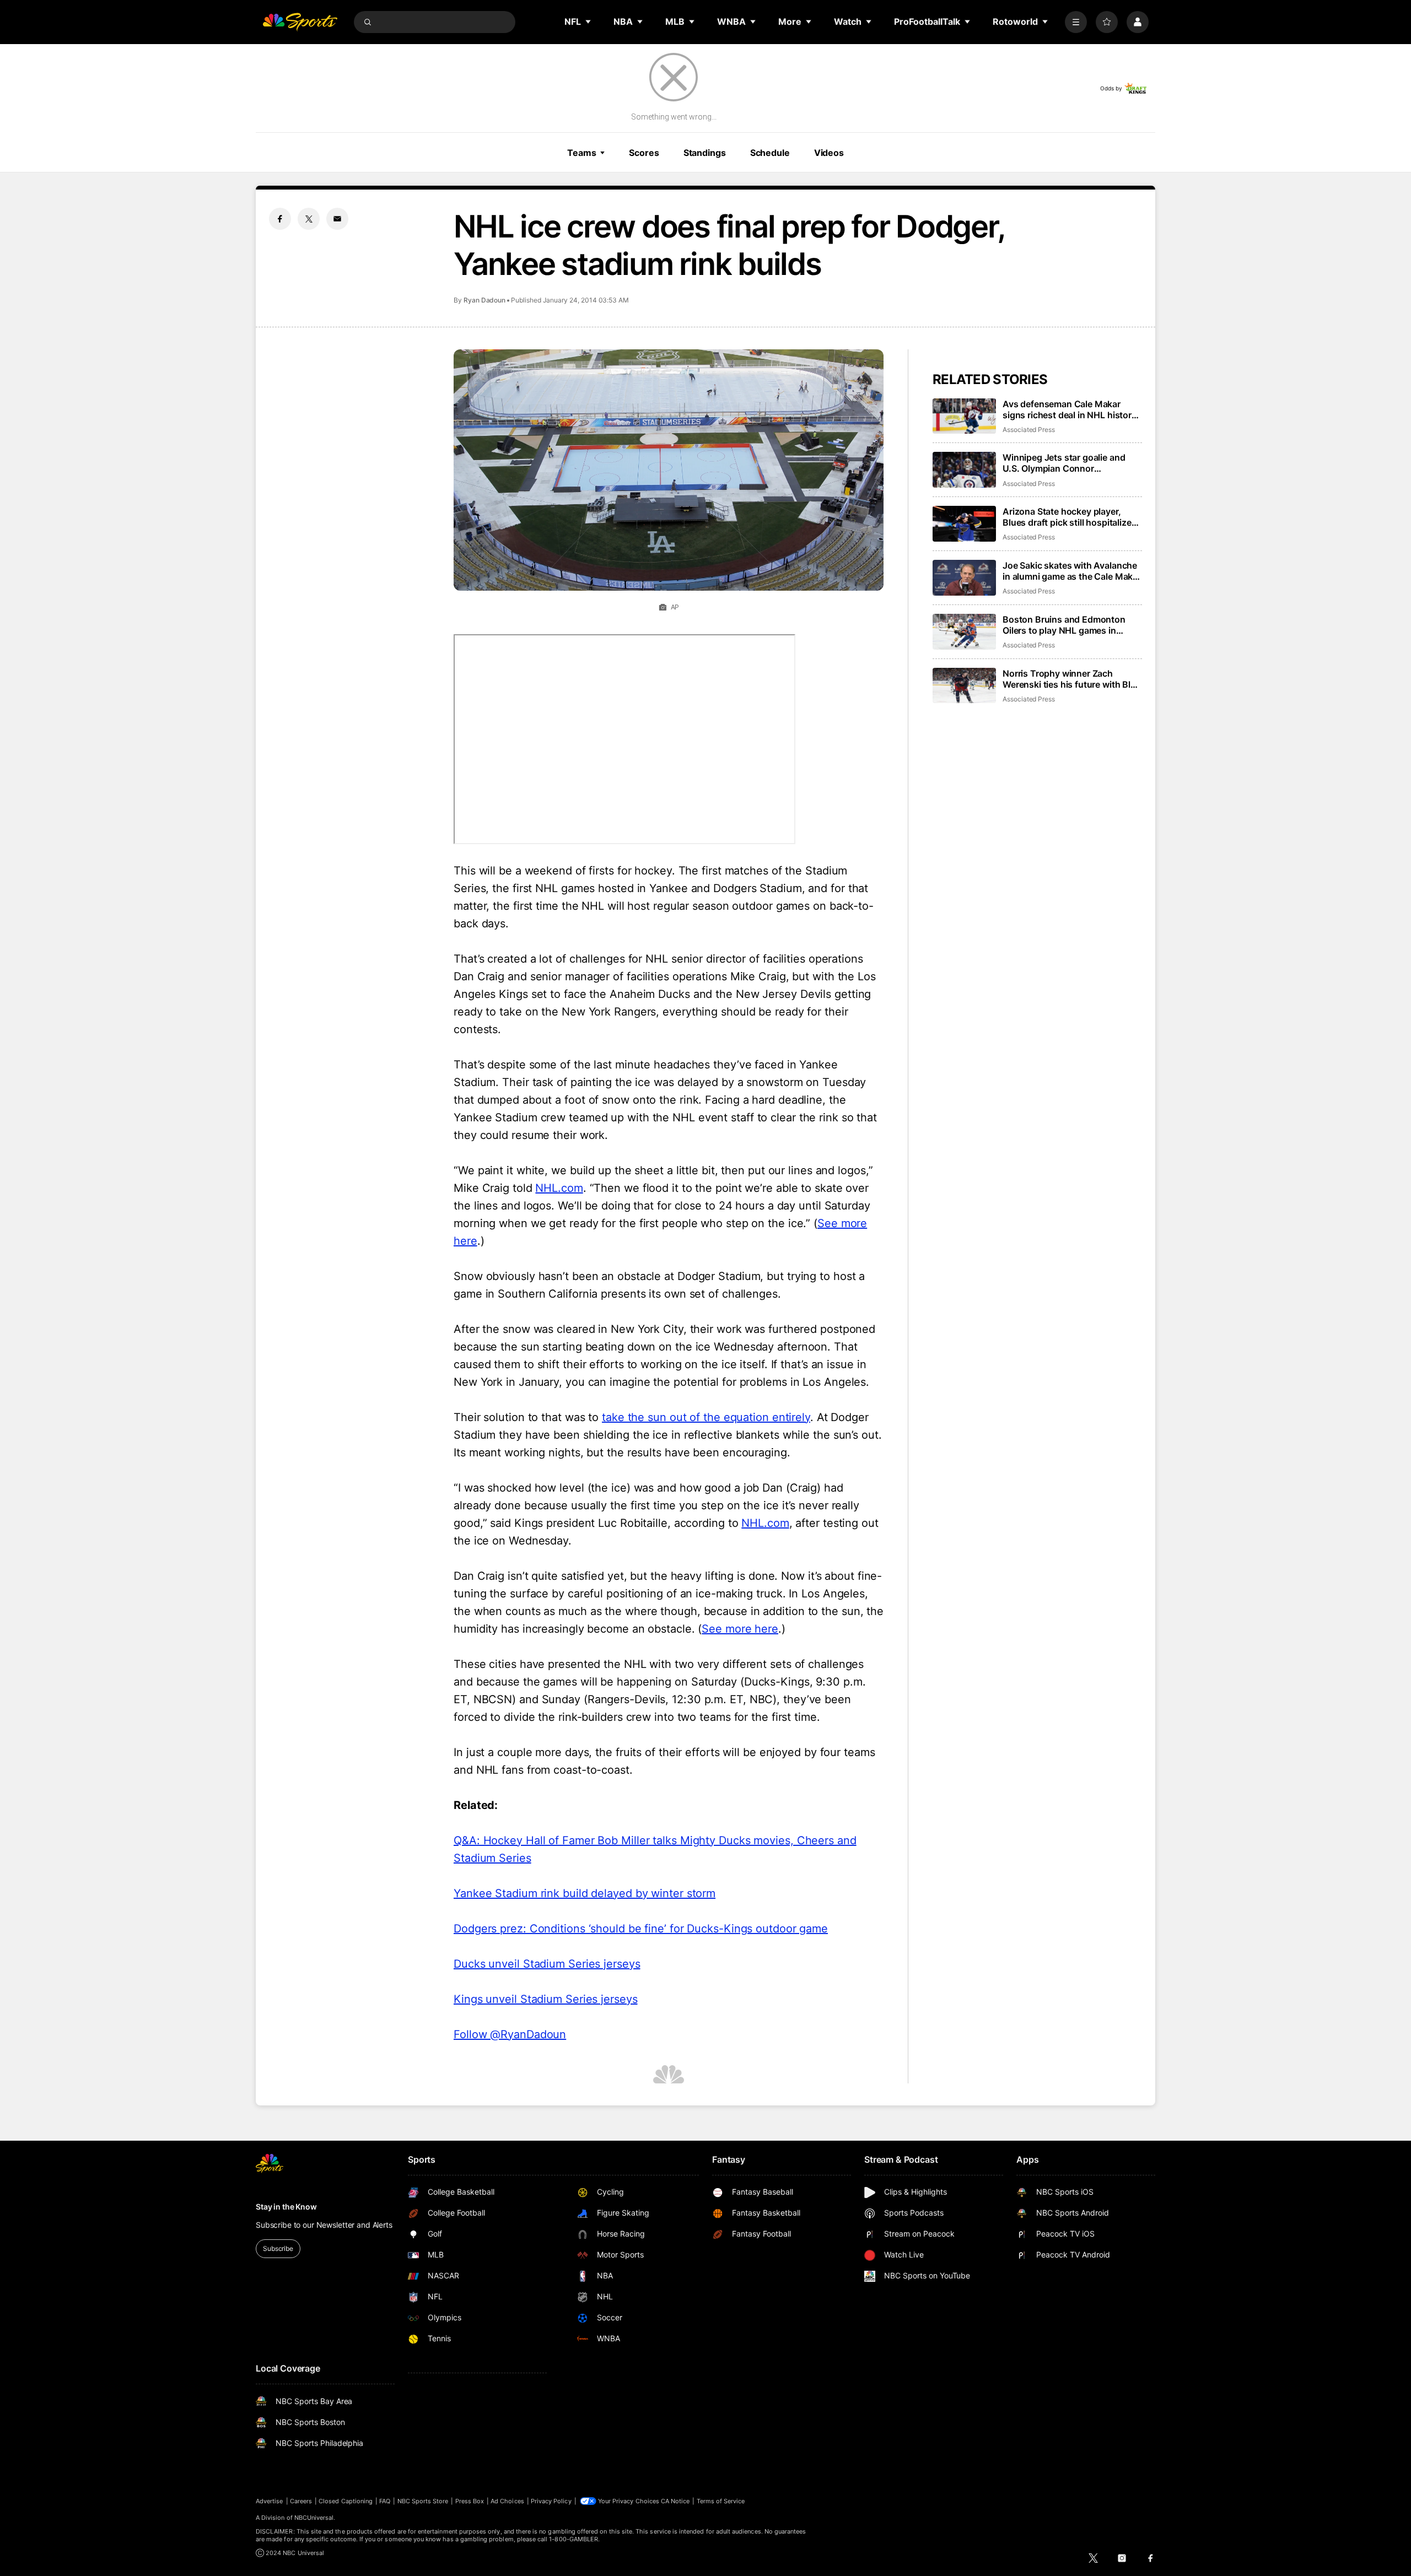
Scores (644, 153)
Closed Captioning (346, 2501)
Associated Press (1029, 430)
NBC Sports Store (423, 2501)
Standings (705, 153)
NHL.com (559, 1188)
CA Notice (675, 2501)
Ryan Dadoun (484, 300)
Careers (301, 2501)
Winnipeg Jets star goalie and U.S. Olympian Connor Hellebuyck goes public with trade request (1064, 463)
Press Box (470, 2501)
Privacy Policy (551, 2501)
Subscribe (278, 2248)
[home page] (300, 22)
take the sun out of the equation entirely (706, 1417)
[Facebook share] (280, 219)
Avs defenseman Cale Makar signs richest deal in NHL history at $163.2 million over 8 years (1070, 409)
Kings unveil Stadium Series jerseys (546, 1999)
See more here (740, 1629)
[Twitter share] (309, 219)
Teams (581, 153)
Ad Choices (507, 2501)
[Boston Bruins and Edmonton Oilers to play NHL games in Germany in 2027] (964, 632)
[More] (1076, 22)
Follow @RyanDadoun (510, 2034)
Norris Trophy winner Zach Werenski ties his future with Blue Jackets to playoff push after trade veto (1072, 679)
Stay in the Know (286, 2207)
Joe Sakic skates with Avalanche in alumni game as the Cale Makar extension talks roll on (1072, 571)
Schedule (770, 153)
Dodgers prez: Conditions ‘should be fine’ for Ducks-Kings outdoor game (641, 1929)
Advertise (270, 2501)
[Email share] (337, 219)
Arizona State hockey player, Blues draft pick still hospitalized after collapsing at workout (1070, 517)
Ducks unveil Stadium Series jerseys (547, 1964)
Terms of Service (721, 2501)
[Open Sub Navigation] (589, 21)
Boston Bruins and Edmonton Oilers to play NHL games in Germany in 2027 (1064, 625)
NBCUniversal (314, 2518)
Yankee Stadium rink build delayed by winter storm (585, 1893)
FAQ (385, 2501)
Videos (829, 153)
